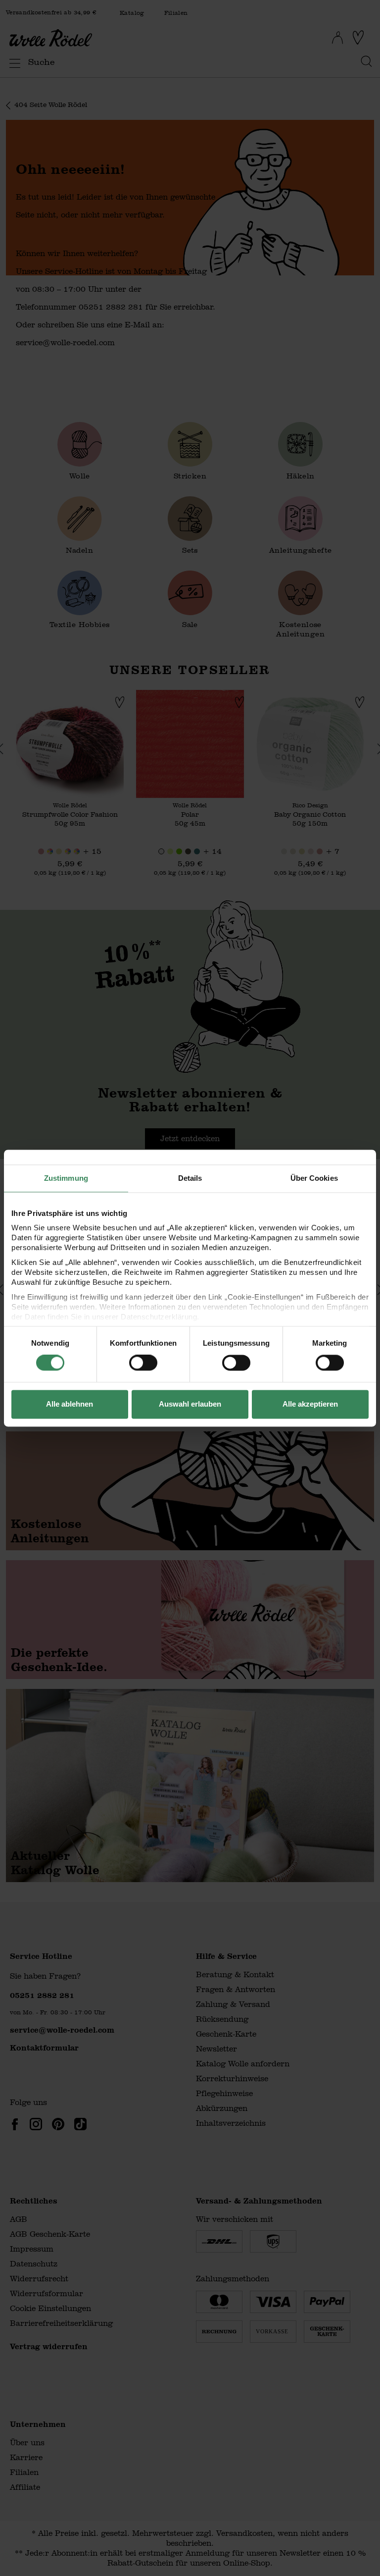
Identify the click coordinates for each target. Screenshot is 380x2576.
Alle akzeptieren (310, 1404)
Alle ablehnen (70, 1404)
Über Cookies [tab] (314, 1178)
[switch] (143, 1363)
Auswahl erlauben (190, 1404)
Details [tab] (190, 1178)
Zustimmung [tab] (66, 1178)
